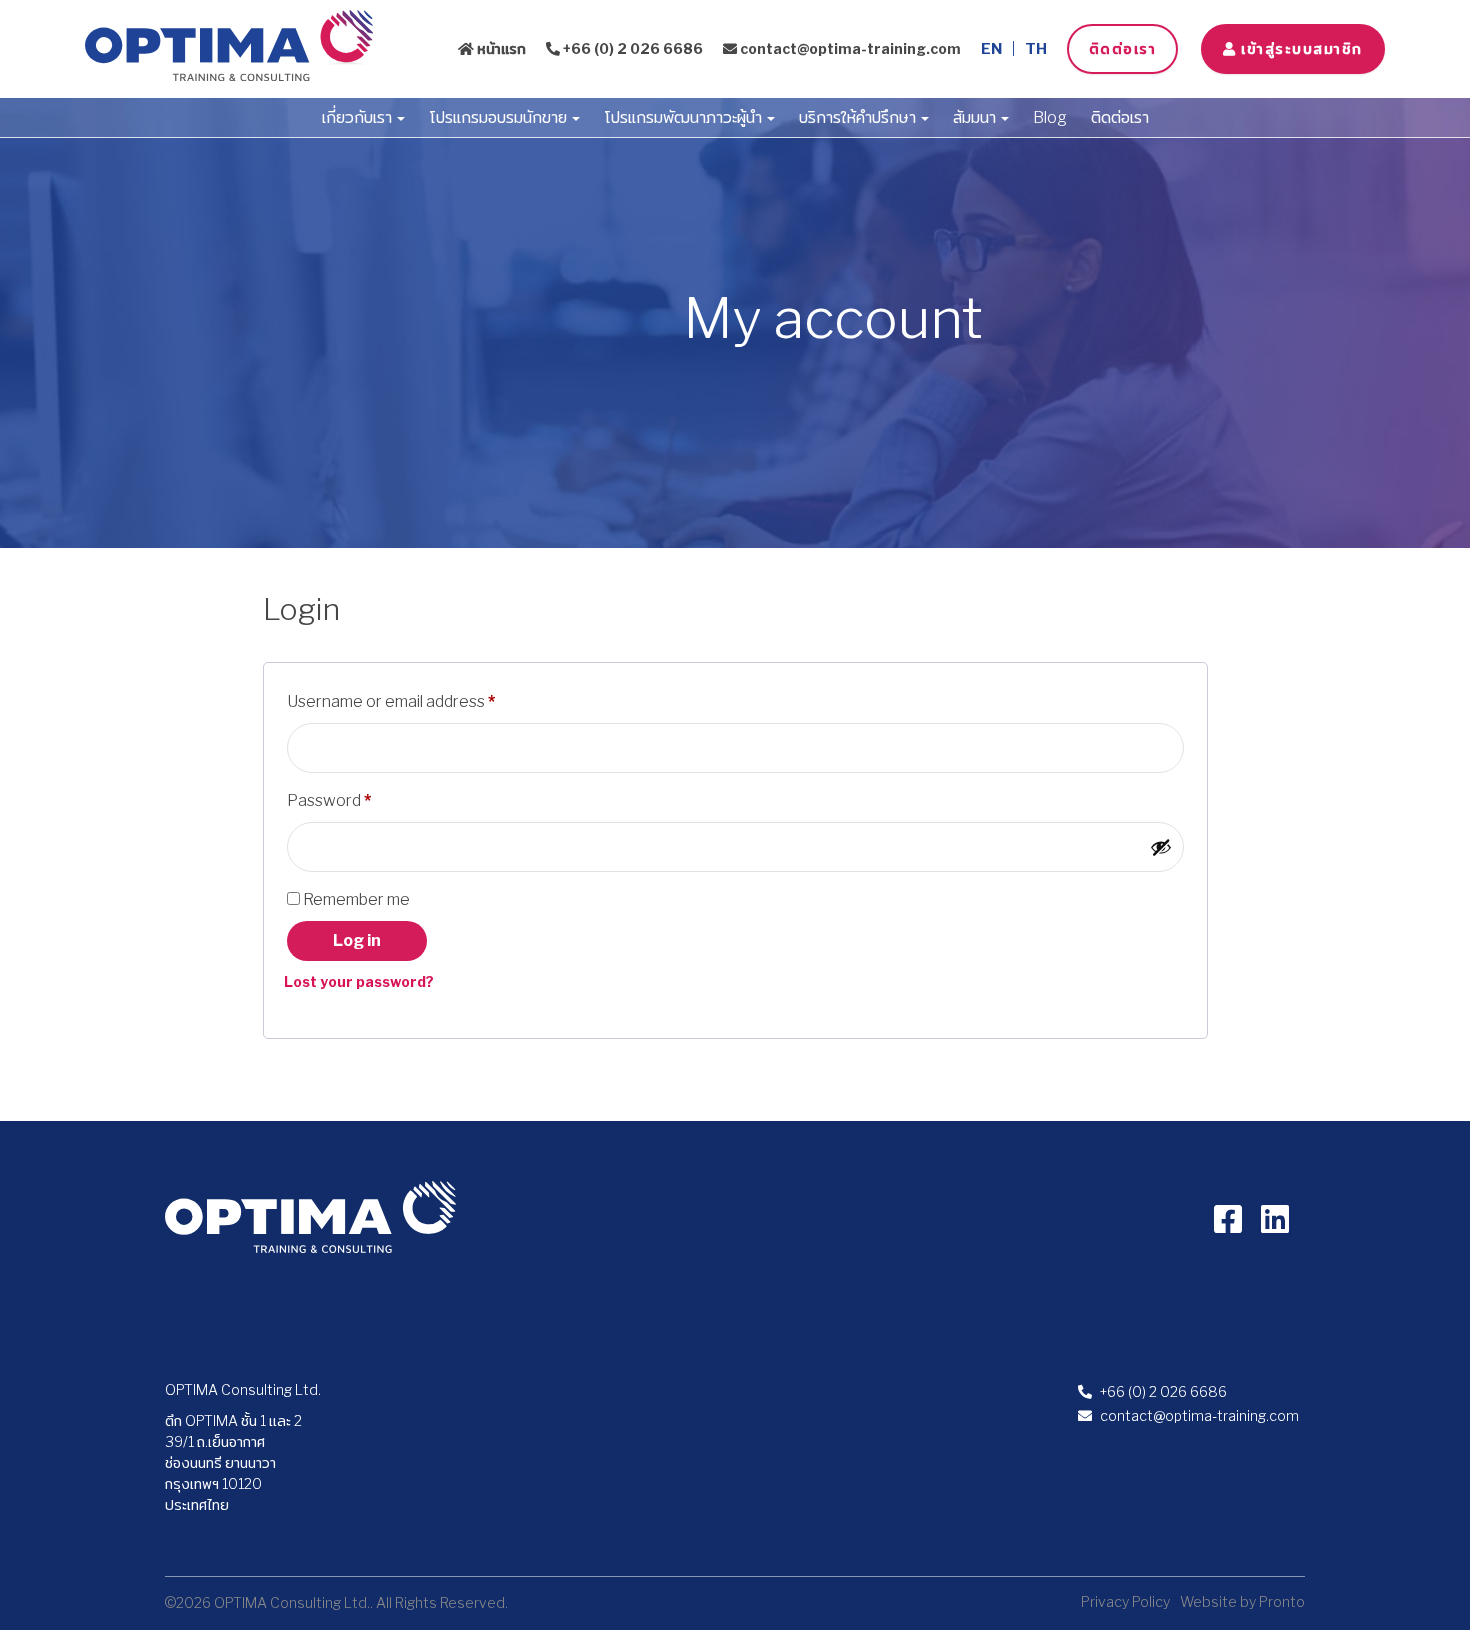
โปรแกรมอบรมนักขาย (499, 117)
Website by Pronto (1242, 1601)
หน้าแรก (500, 48)
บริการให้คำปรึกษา (859, 117)
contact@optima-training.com (849, 48)
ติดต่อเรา (1123, 48)
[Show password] (1161, 847)
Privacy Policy (1125, 1601)
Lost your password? (359, 981)
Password (361, 800)
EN (991, 49)
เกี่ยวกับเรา (358, 117)
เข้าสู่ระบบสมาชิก (1300, 48)
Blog (1050, 117)
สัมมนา (976, 117)
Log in (357, 940)
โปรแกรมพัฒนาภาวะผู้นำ (684, 117)
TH (1036, 49)
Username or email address (423, 701)
